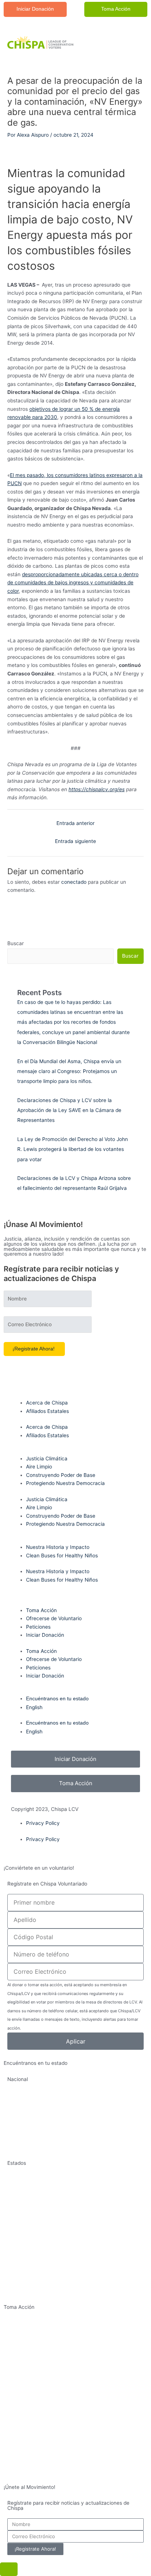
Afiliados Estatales (47, 1411)
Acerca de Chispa (47, 1403)
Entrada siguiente (75, 841)
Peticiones (38, 1627)
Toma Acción (41, 1610)
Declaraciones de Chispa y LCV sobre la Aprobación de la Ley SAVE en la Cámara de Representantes (69, 1110)
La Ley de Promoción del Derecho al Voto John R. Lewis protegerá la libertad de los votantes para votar (73, 1149)
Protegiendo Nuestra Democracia (65, 1483)
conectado (74, 882)
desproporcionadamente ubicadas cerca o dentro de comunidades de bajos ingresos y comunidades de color (73, 583)
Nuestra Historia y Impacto (58, 1547)
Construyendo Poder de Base (61, 1475)
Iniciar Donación (45, 1635)
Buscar (16, 943)
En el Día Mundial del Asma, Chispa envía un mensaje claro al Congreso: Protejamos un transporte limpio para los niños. (69, 1071)
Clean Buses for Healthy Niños (62, 1556)
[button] (35, 9)
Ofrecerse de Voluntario (54, 1618)
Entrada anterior (75, 823)
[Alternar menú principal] (131, 43)
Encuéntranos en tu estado (57, 1699)
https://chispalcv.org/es (97, 789)
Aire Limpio (39, 1467)
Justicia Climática (47, 1459)
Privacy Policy (43, 1823)
